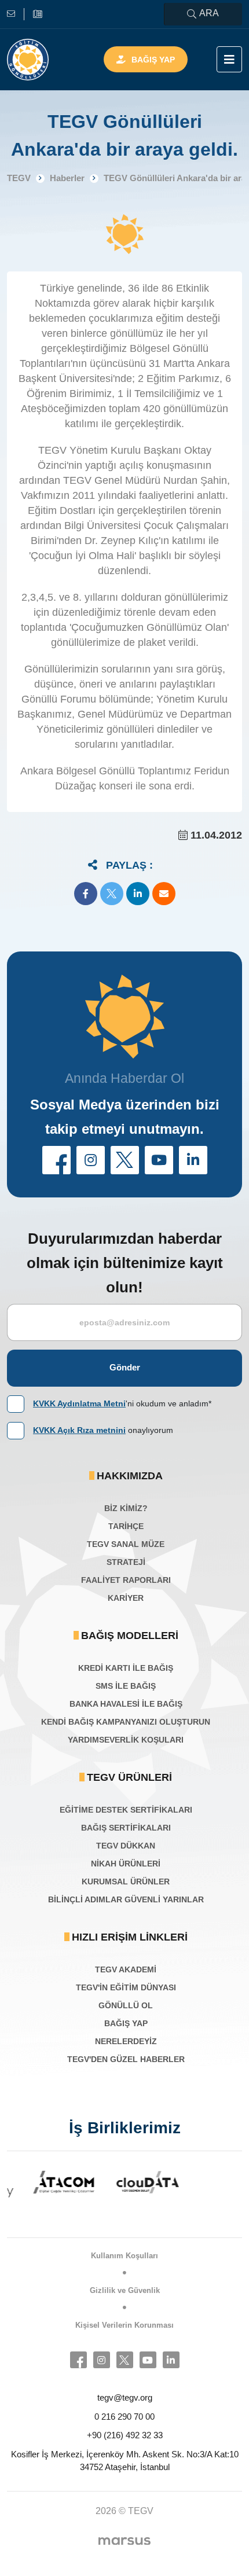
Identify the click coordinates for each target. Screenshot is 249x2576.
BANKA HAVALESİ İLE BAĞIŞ (126, 1704)
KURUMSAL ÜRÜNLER (126, 1882)
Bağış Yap (153, 60)
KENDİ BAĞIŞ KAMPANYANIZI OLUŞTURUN (126, 1722)
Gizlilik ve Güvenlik (125, 2290)
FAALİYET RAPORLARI (126, 1580)
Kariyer (126, 1598)
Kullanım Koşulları (124, 2256)
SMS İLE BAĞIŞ (126, 1686)
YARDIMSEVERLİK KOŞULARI (126, 1740)
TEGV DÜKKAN (126, 1846)
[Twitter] (125, 2360)
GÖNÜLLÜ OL (126, 2005)
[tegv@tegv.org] (16, 14)
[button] (86, 894)
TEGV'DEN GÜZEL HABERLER (126, 2059)
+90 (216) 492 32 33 (125, 2435)
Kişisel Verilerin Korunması (124, 2325)
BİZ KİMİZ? (126, 1508)
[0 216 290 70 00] (38, 14)
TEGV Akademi (126, 1969)
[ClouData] (125, 2182)
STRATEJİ (126, 1562)
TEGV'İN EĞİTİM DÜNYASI (126, 1987)
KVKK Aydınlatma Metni (79, 1403)
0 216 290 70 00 (124, 2417)
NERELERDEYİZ (126, 2041)
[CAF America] (209, 2189)
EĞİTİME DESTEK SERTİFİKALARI (126, 1810)
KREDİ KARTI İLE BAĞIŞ (126, 1668)
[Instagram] (102, 2360)
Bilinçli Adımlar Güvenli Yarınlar (126, 1899)
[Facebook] (78, 2360)
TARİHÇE (126, 1526)
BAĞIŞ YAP (126, 2023)
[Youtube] (148, 2360)
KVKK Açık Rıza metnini (79, 1430)
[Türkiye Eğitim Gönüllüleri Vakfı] (28, 60)
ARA (209, 13)
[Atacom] (41, 2182)
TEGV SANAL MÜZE (126, 1544)
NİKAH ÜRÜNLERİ (126, 1864)
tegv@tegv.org (125, 2397)
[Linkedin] (171, 2360)
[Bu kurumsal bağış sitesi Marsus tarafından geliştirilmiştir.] (124, 2541)
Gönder (125, 1367)
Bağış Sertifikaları (126, 1828)
